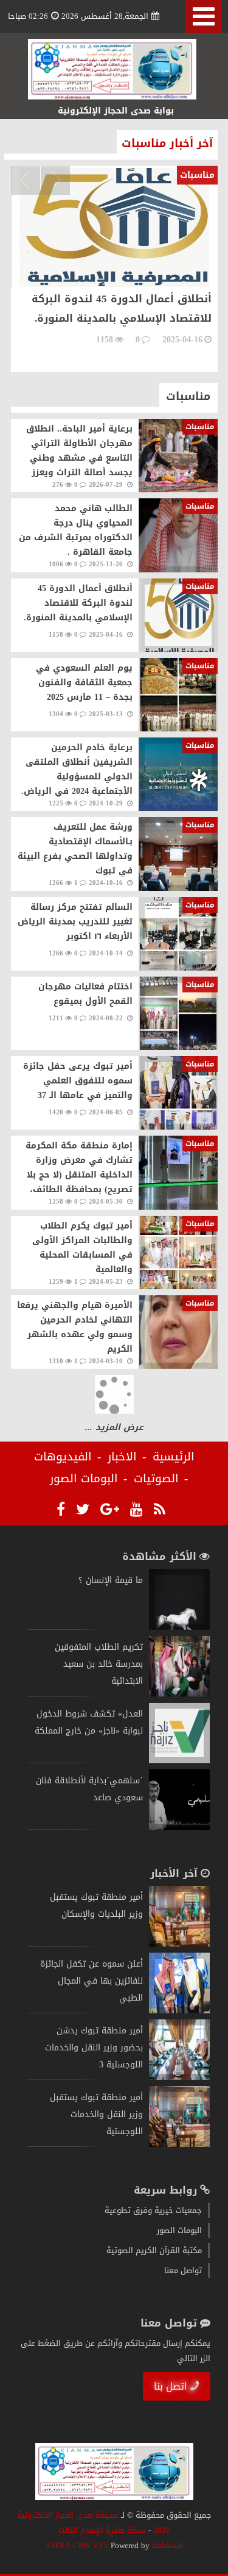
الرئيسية (174, 1457)
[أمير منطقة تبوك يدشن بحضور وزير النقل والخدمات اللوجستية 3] (179, 2077)
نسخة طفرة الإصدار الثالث (102, 2530)
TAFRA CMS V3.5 (78, 2545)
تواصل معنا (183, 2270)
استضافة (166, 2545)
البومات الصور (84, 1479)
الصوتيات (156, 1479)
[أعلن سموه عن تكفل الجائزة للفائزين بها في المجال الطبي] (179, 2011)
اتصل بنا (171, 2386)
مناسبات (188, 396)
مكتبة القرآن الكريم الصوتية (154, 2250)
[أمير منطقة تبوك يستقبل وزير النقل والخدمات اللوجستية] (179, 2144)
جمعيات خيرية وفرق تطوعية (153, 2210)
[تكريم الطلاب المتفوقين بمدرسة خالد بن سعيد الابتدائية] (179, 1694)
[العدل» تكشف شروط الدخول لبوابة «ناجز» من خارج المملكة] (179, 1761)
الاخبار (122, 1457)
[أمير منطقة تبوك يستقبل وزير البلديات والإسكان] (179, 1944)
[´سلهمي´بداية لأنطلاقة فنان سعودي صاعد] (179, 1827)
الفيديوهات (63, 1457)
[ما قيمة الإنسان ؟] (179, 1627)
